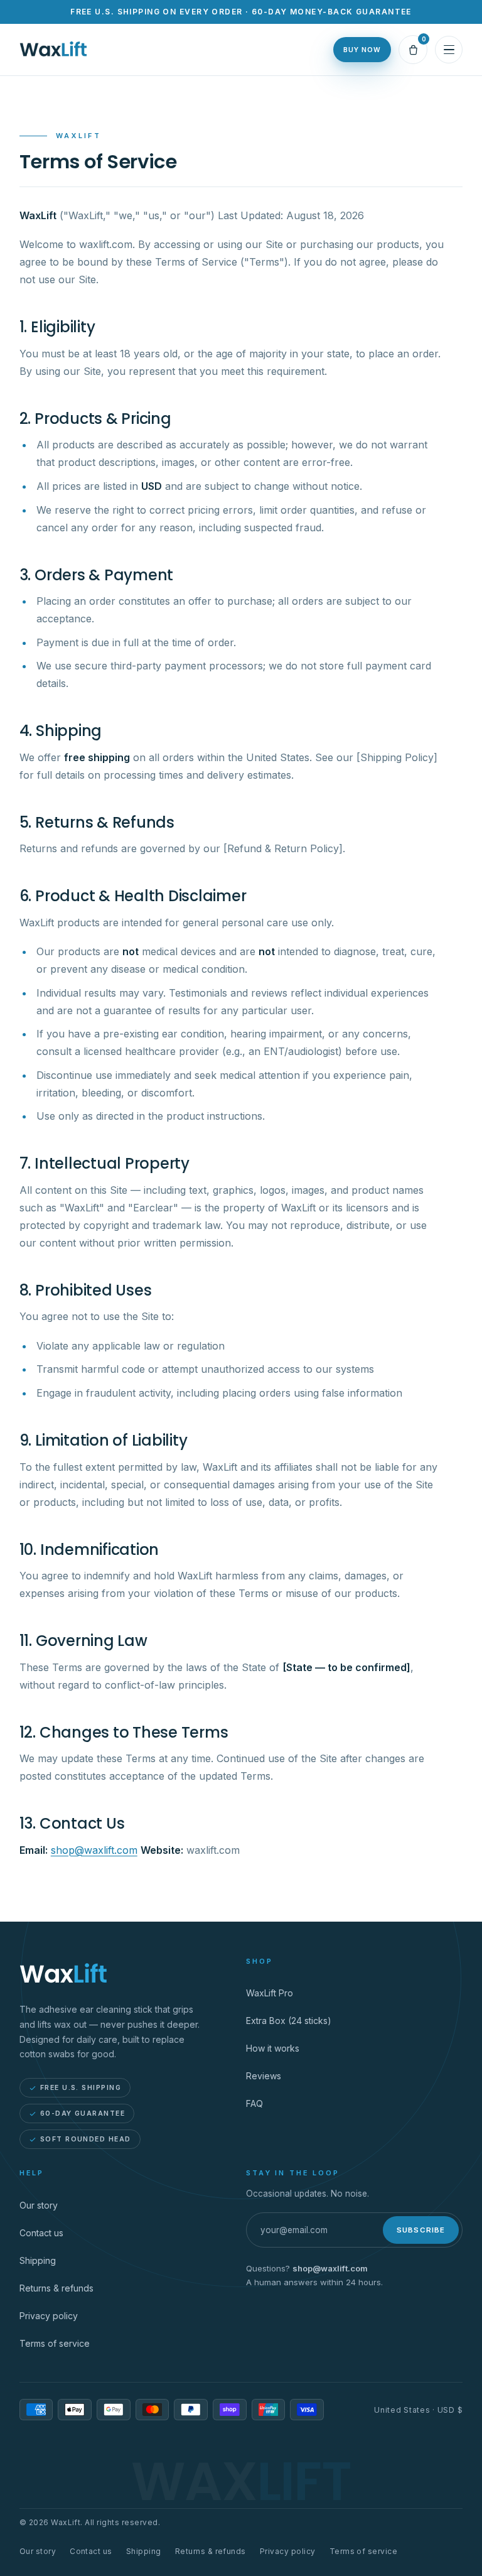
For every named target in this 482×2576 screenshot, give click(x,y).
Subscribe (421, 2230)
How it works (273, 2048)
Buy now (362, 50)
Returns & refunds (56, 2288)
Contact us (41, 2233)
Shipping (38, 2260)
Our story (39, 2205)
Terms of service (55, 2343)
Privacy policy (49, 2316)
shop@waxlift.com (94, 1850)
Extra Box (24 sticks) (289, 2021)
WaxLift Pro (270, 1993)
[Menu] (449, 50)
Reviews (264, 2076)
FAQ (254, 2103)
